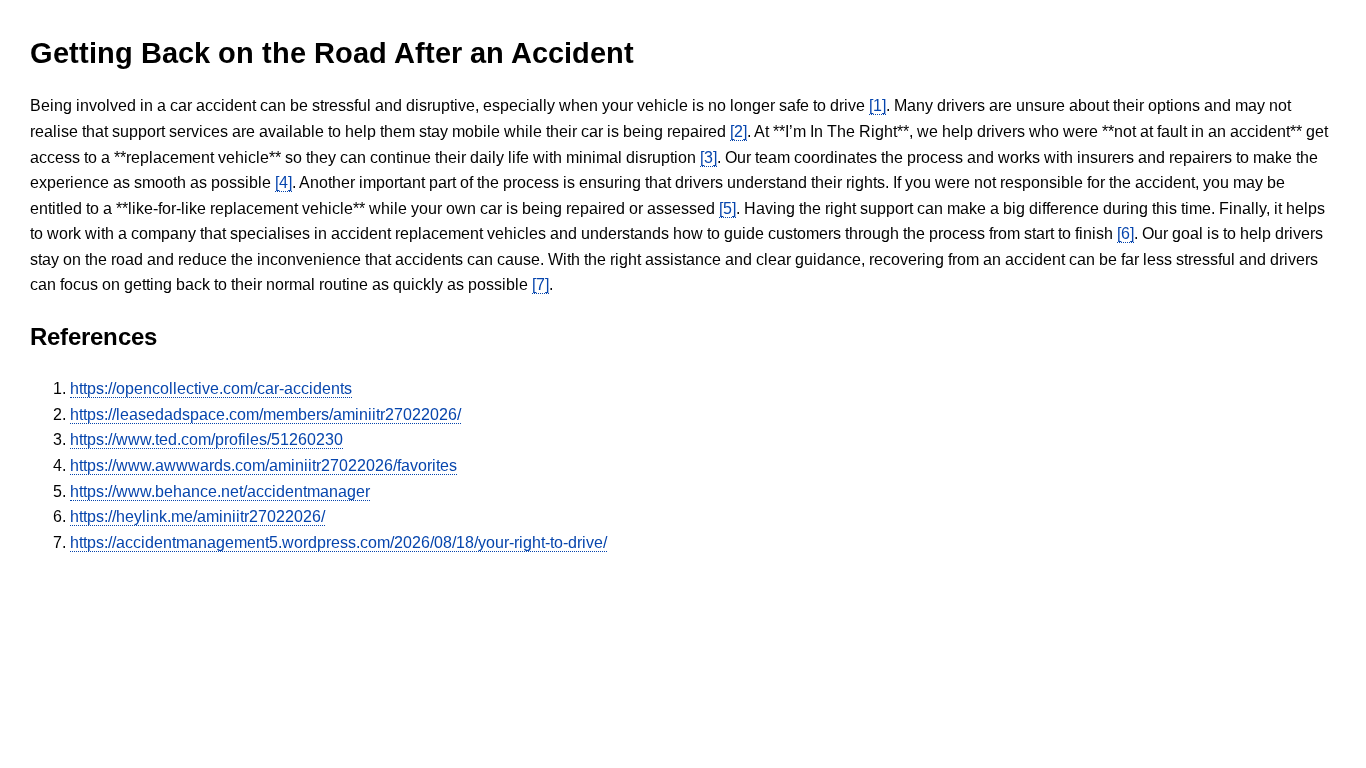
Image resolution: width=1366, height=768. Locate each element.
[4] (283, 182)
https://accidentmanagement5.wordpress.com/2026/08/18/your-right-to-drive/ (338, 542)
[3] (708, 157)
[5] (727, 208)
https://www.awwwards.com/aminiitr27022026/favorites (263, 465)
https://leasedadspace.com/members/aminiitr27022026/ (265, 414)
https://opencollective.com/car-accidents (211, 388)
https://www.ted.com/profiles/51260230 (206, 439)
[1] (877, 105)
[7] (540, 284)
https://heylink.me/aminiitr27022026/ (197, 516)
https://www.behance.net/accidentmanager (220, 491)
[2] (738, 131)
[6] (1125, 233)
